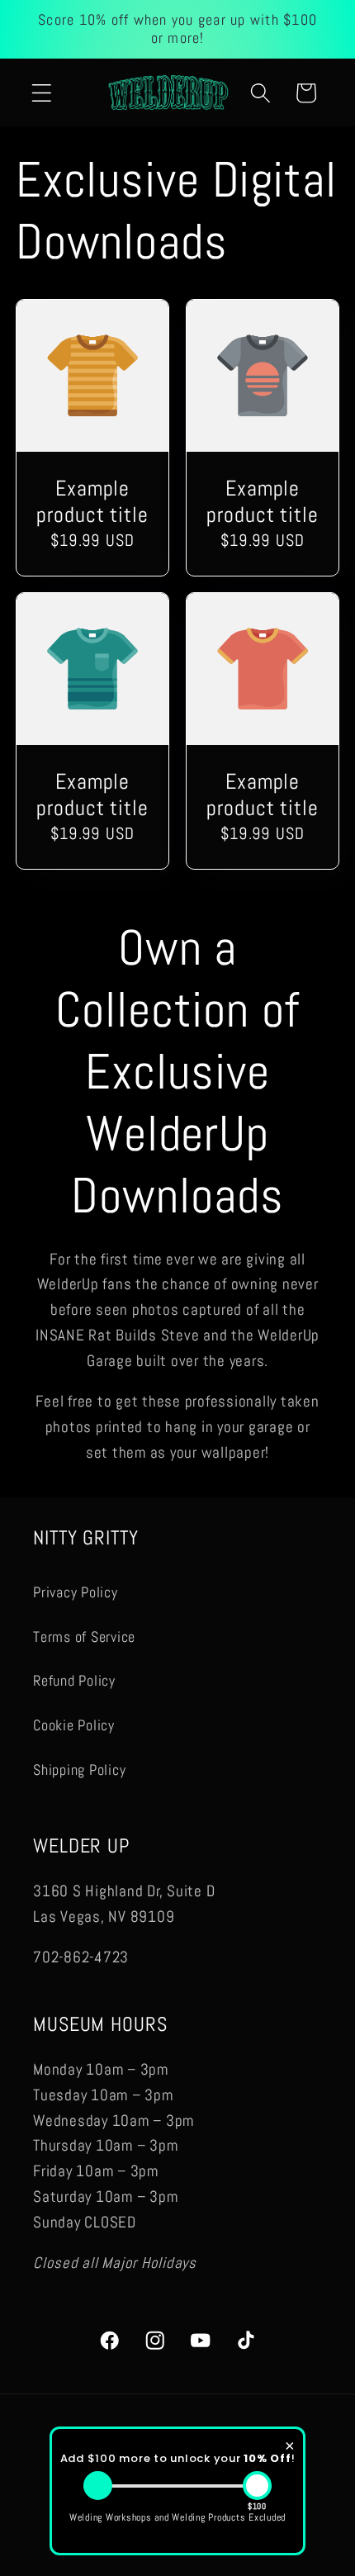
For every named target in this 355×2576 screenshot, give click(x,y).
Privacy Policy (76, 1592)
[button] (42, 93)
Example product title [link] (92, 502)
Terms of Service (84, 1637)
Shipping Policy (79, 1770)
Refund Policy (74, 1681)
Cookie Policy (74, 1725)
